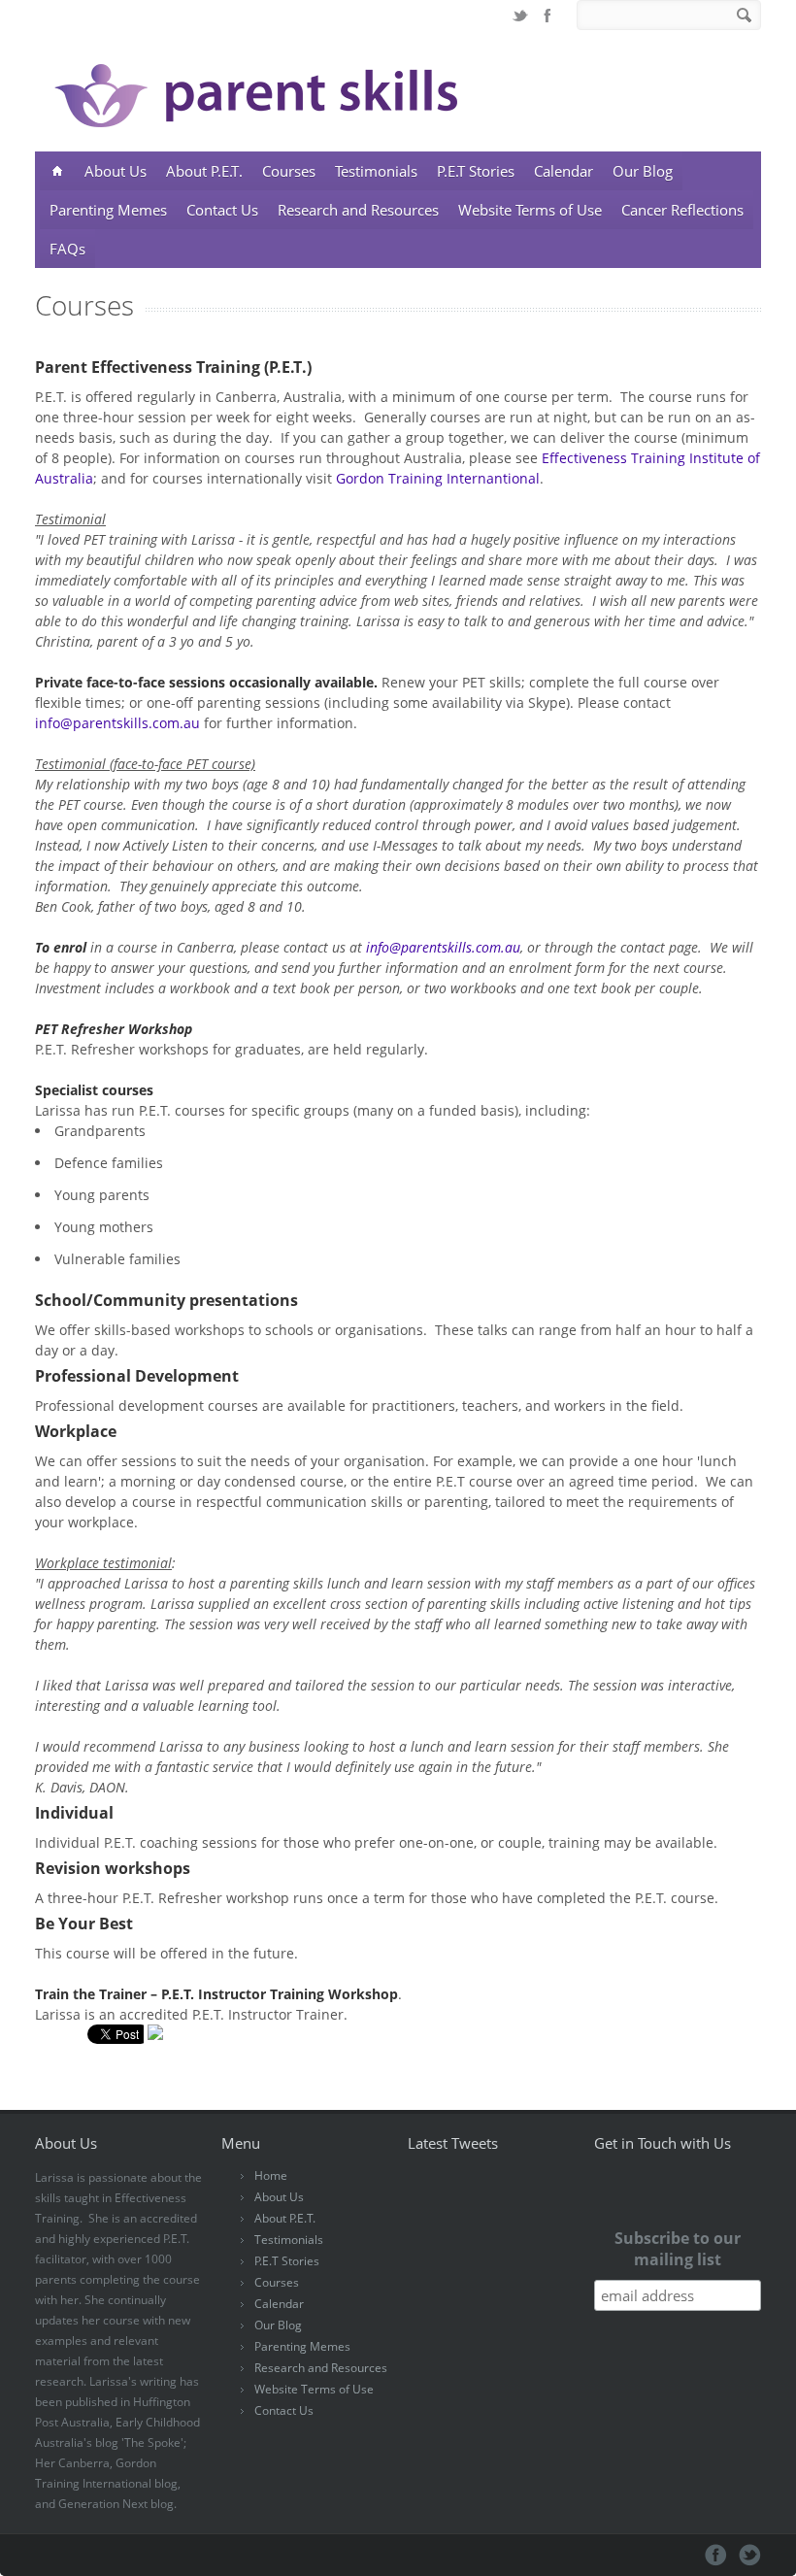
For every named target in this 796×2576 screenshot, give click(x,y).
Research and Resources (358, 210)
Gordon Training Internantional (438, 478)
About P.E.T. (204, 171)
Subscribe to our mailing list (678, 2249)
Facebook (547, 16)
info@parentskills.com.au (117, 723)
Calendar (564, 171)
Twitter (520, 16)
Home (271, 2175)
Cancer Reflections (682, 210)
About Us (116, 171)
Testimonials (376, 171)
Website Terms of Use (530, 210)
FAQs (67, 249)
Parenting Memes (108, 210)
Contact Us (222, 210)
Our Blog (643, 171)
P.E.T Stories (476, 171)
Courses (289, 171)
